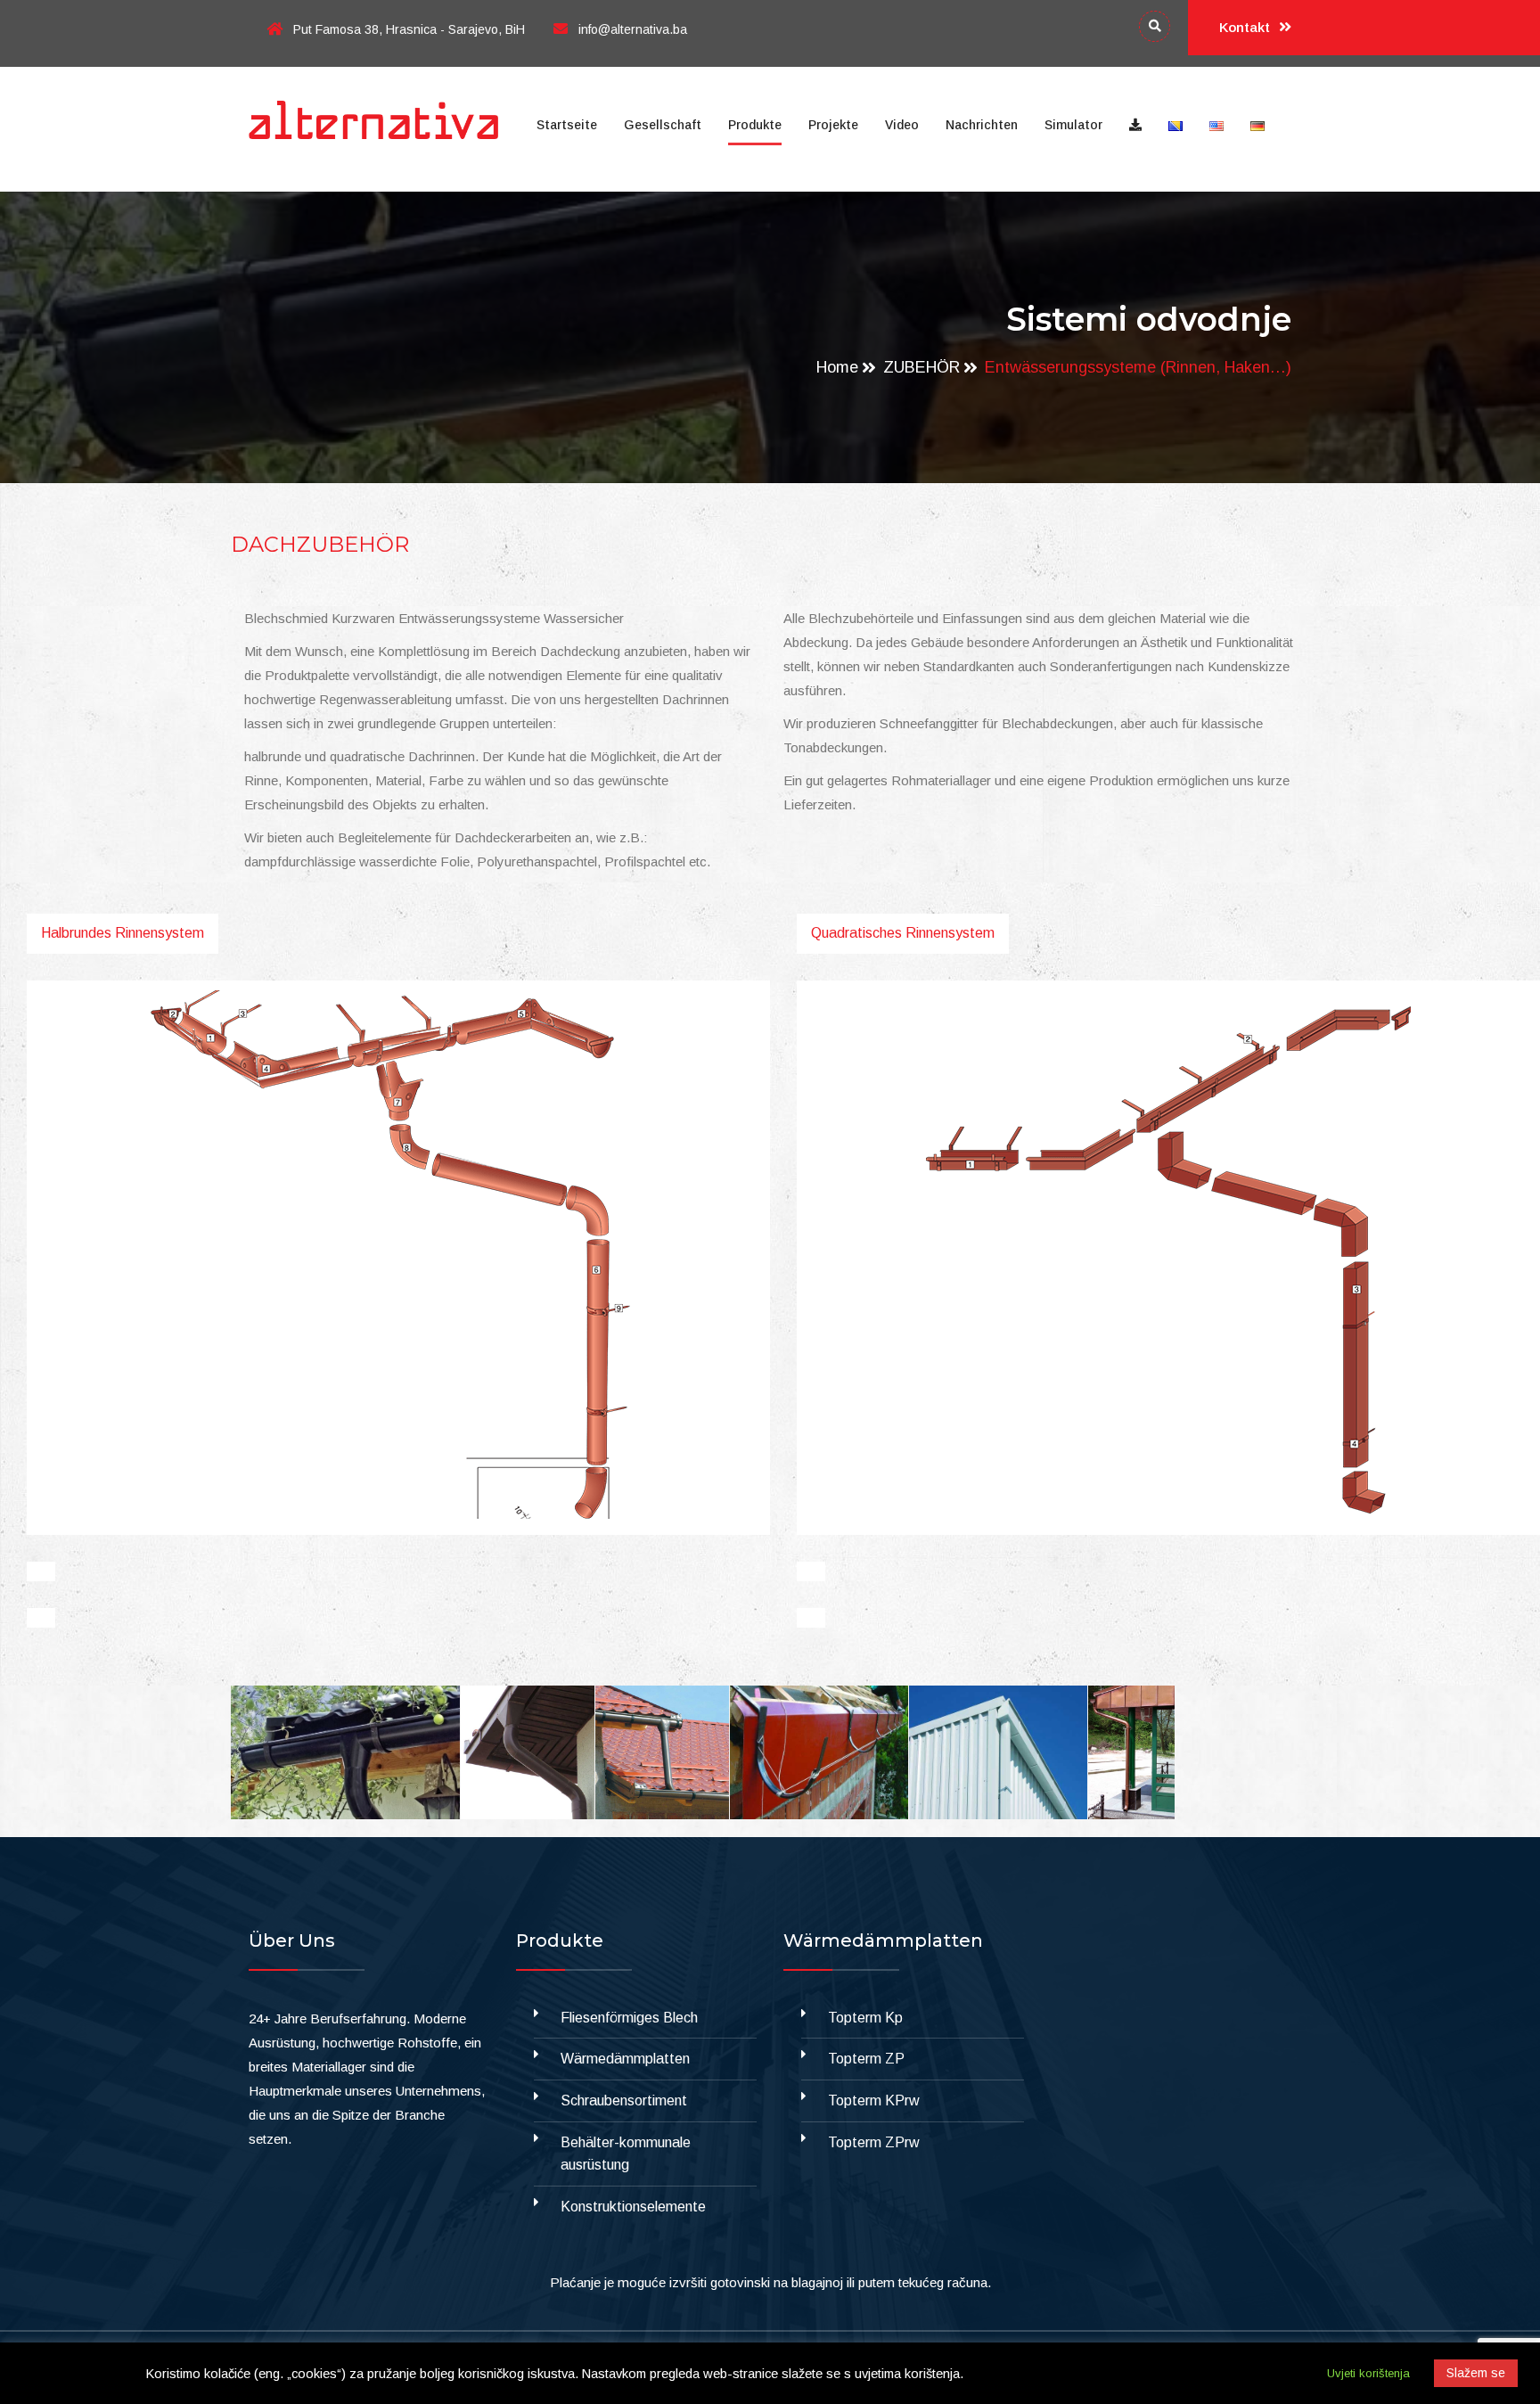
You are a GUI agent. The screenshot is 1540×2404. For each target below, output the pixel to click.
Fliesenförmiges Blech (629, 2018)
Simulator (1073, 125)
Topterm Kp (865, 2018)
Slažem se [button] (1476, 2373)
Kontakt (1246, 27)
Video (902, 125)
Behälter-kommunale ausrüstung (626, 2154)
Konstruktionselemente (633, 2207)
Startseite (567, 125)
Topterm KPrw (874, 2100)
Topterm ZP (866, 2059)
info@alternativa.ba (633, 29)
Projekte (833, 125)
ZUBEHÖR (922, 367)
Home (837, 367)
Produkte (755, 125)
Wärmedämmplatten (625, 2059)
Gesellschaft (663, 125)
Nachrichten (982, 125)
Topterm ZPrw (874, 2142)
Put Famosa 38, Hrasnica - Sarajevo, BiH (409, 29)
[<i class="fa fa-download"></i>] (1135, 125)
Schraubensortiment (624, 2100)
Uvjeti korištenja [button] (1368, 2373)
